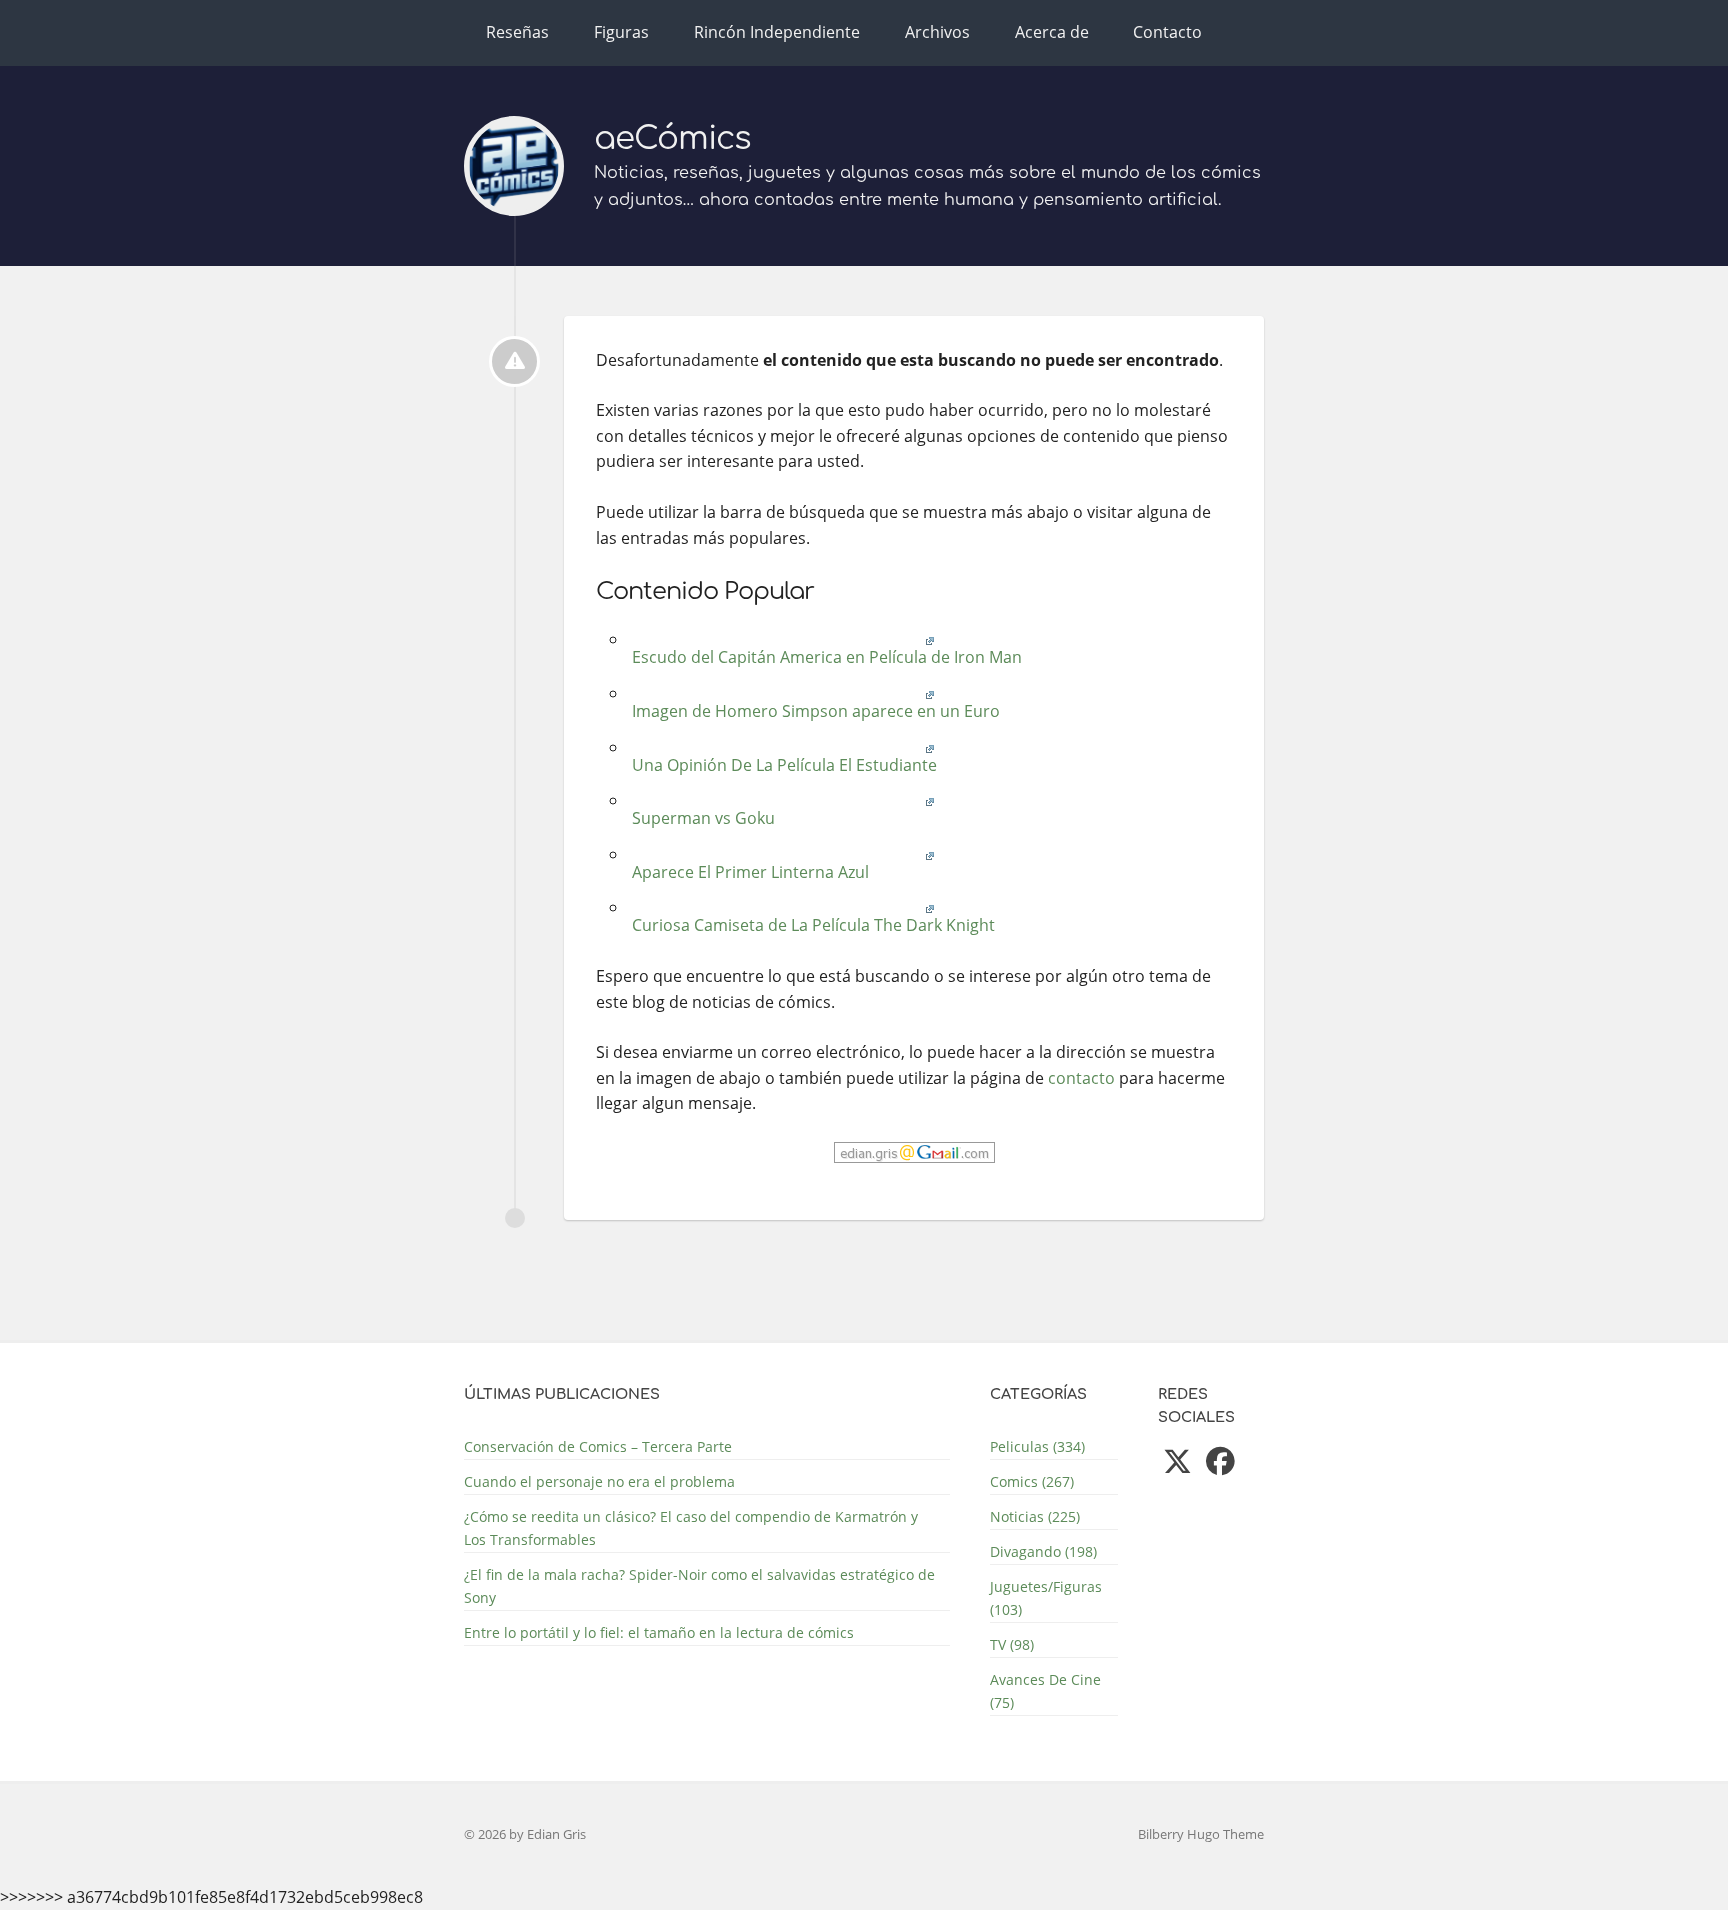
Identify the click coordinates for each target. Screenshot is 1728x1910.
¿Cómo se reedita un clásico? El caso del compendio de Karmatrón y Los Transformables (691, 1528)
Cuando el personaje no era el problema (599, 1481)
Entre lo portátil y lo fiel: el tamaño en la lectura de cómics (659, 1632)
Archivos (937, 32)
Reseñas (517, 32)
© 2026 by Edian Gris (525, 1834)
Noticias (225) (1035, 1516)
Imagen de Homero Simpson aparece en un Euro (814, 711)
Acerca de (1052, 32)
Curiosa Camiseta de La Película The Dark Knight (811, 925)
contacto (1081, 1078)
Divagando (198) (1043, 1551)
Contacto (1167, 32)
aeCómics (672, 138)
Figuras (621, 32)
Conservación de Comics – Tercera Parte (598, 1446)
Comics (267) (1032, 1481)
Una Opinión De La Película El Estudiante (782, 765)
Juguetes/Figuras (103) (1046, 1598)
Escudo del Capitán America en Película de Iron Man (825, 657)
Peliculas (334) (1037, 1446)
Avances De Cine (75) (1045, 1691)
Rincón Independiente (777, 32)
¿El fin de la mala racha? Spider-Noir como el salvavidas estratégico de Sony (699, 1586)
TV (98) (1012, 1644)
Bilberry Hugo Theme (1201, 1834)
